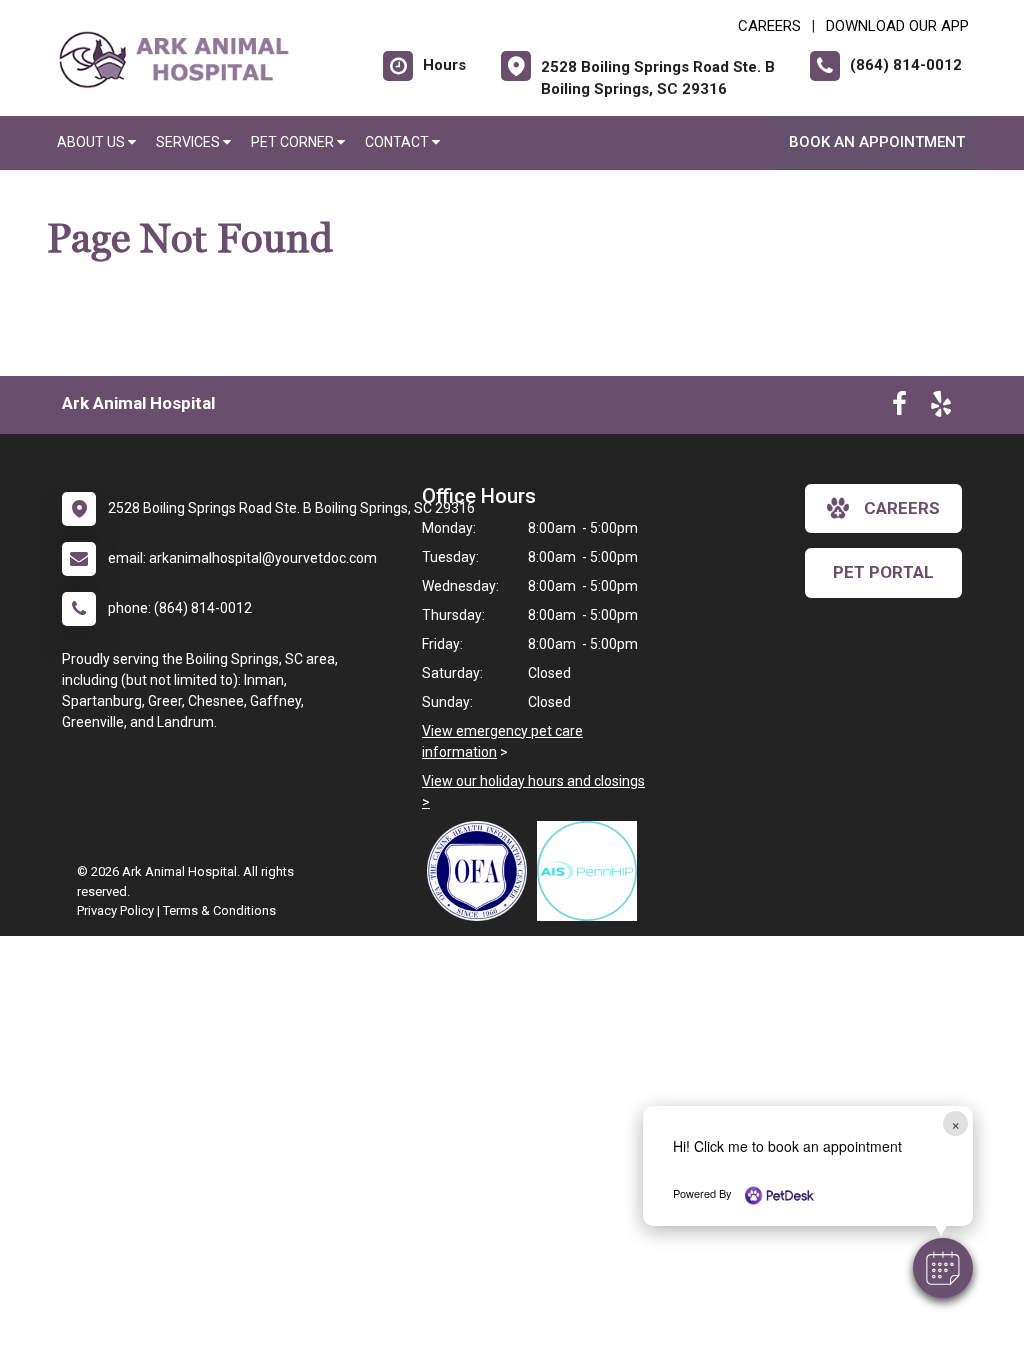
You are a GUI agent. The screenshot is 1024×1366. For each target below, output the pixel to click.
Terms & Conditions (219, 910)
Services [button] (189, 142)
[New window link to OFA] (482, 871)
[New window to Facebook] (899, 408)
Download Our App (897, 26)
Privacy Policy (115, 910)
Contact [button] (398, 142)
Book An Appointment (877, 142)
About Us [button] (92, 142)
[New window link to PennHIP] (592, 871)
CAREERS (769, 26)
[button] (943, 1268)
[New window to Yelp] (941, 408)
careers (902, 508)
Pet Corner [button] (294, 142)
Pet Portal (883, 572)
